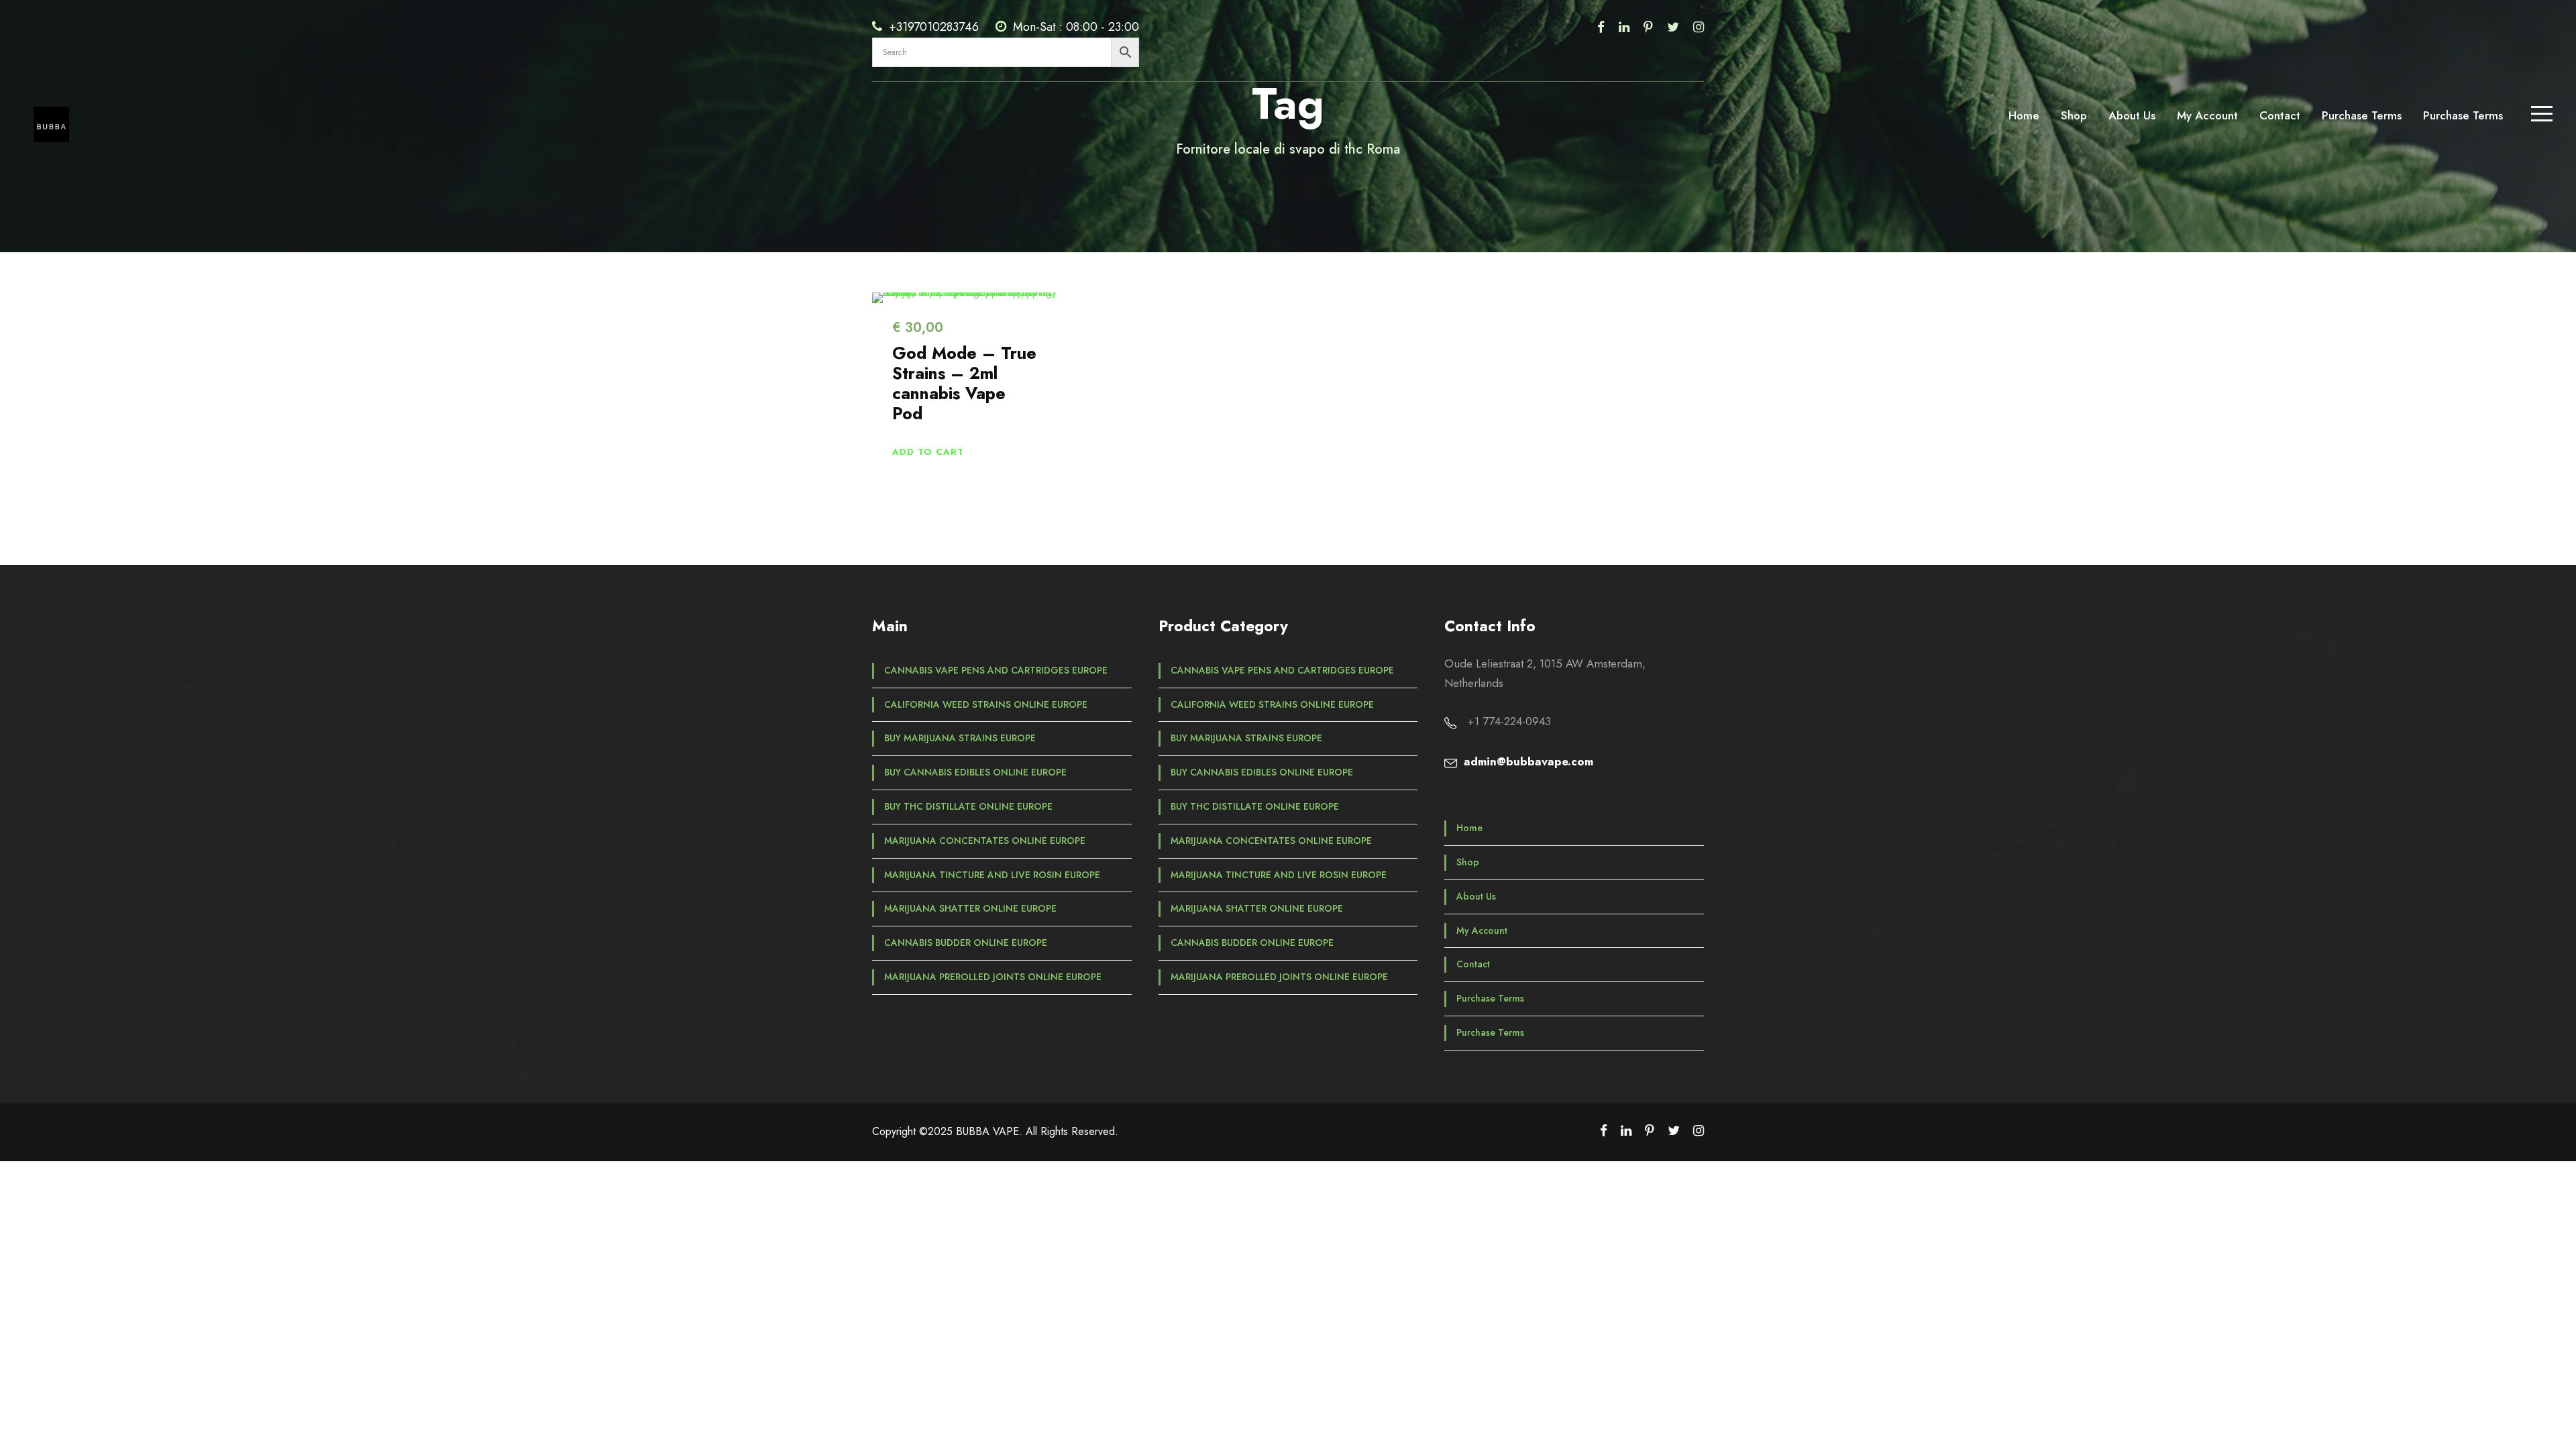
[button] (928, 452)
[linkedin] (1624, 27)
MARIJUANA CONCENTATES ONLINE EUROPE (985, 841)
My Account (2207, 115)
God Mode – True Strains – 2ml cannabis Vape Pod (964, 383)
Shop (2074, 115)
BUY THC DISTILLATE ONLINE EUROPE (968, 806)
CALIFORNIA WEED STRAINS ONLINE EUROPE (986, 704)
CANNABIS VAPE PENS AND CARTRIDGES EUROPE (996, 670)
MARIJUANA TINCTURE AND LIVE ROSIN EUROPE (992, 875)
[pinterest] (1648, 27)
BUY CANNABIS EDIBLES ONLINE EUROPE (975, 772)
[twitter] (1673, 27)
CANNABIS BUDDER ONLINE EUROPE (966, 943)
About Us (2132, 115)
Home (2024, 115)
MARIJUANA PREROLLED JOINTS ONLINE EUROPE (993, 977)
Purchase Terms (2362, 115)
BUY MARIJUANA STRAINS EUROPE (960, 738)
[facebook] (1601, 27)
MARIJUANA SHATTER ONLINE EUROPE (970, 908)
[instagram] (1699, 27)
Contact (2280, 115)
